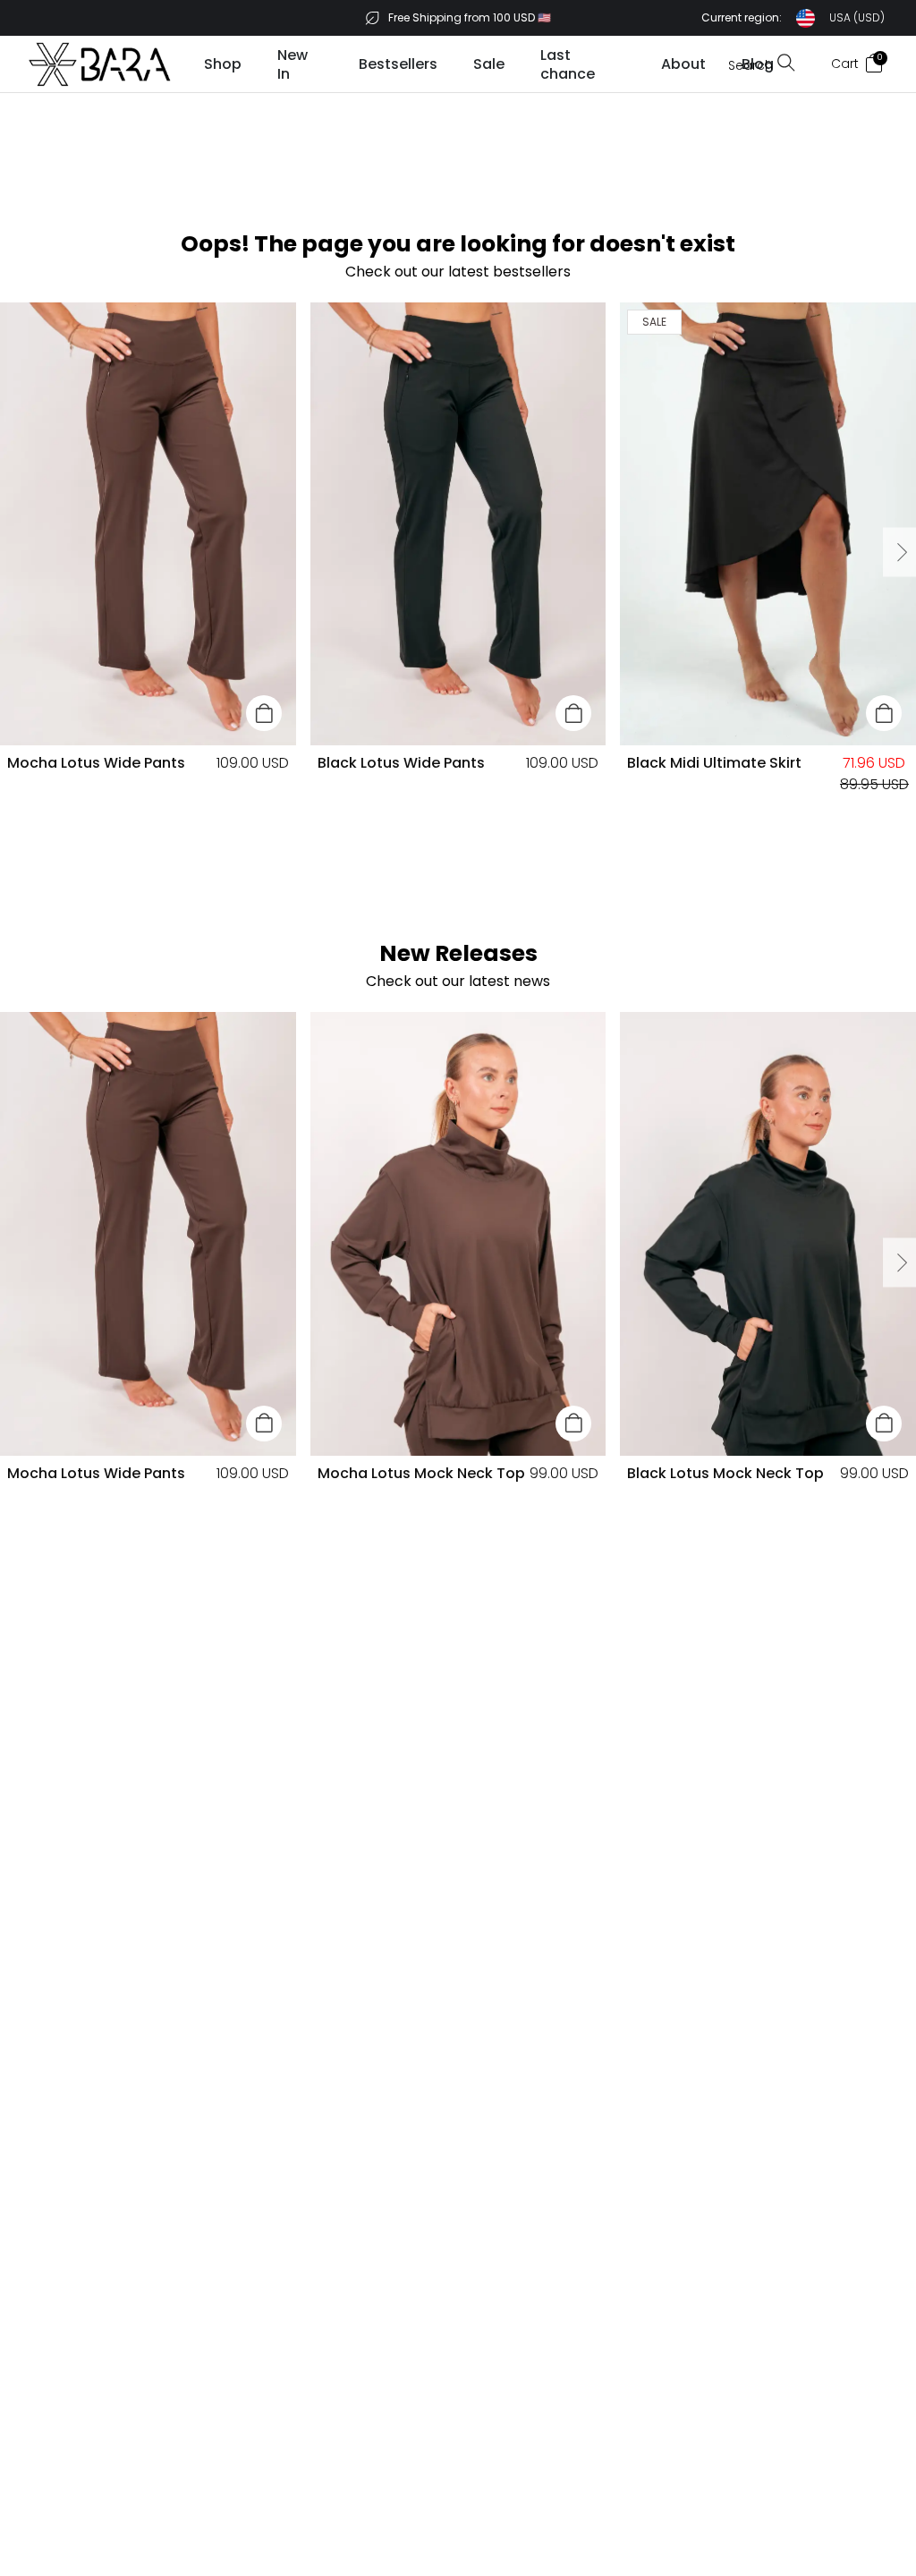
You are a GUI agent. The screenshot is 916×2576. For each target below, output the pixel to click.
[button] (793, 18)
